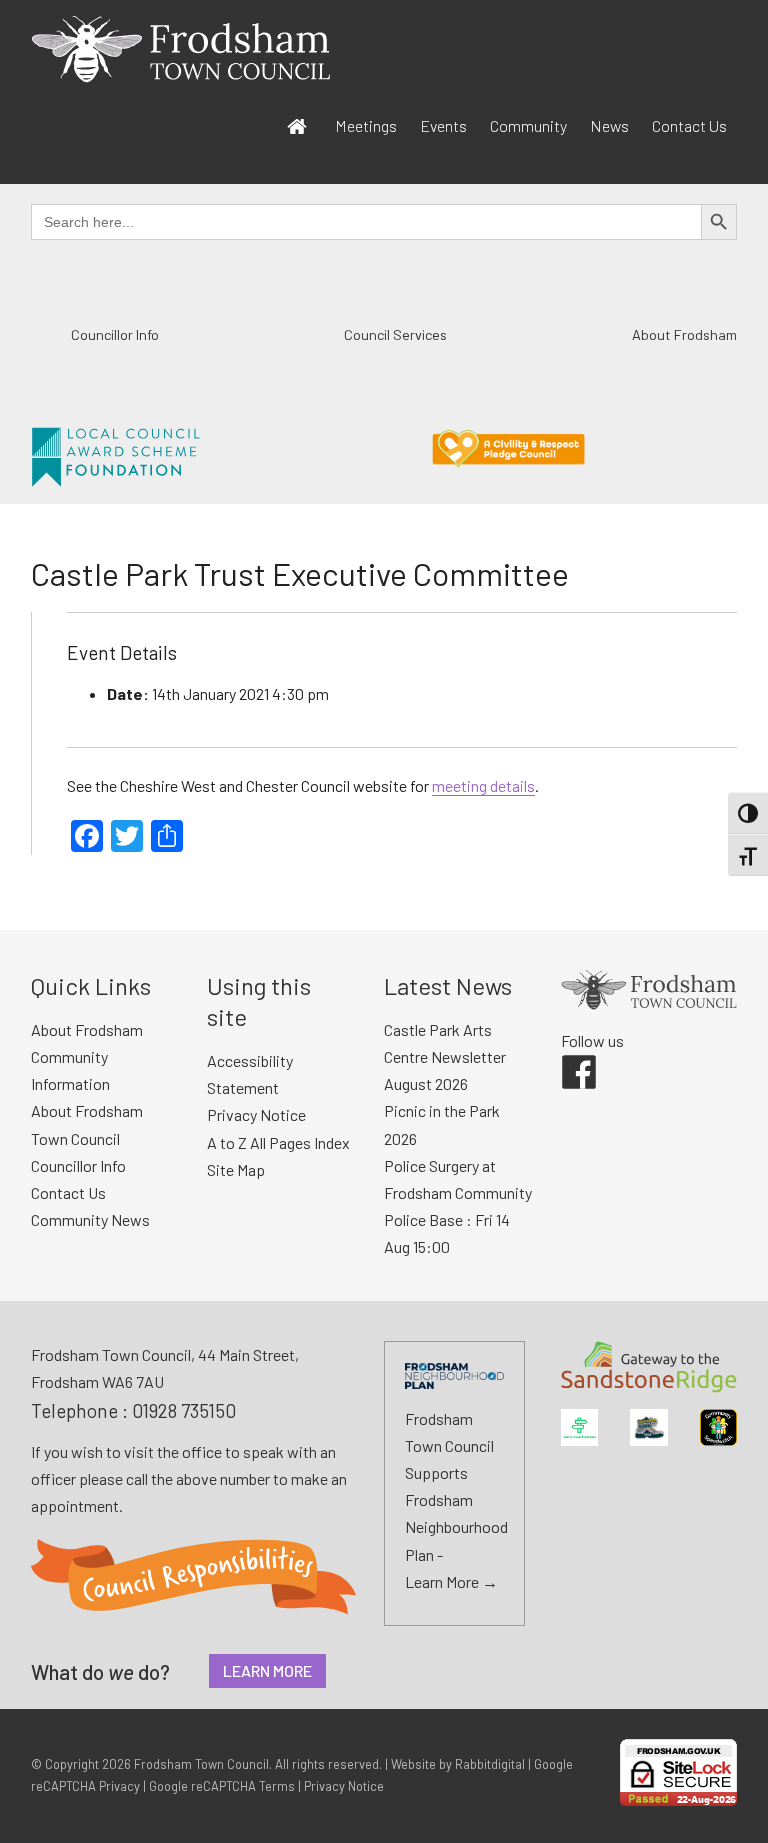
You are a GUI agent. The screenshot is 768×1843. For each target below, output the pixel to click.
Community (528, 125)
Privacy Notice (256, 1114)
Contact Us (689, 125)
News (609, 125)
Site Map (236, 1169)
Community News (90, 1219)
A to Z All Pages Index (278, 1142)
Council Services (395, 334)
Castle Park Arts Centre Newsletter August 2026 (445, 1056)
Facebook (565, 1055)
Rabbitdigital (490, 1764)
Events (443, 125)
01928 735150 (184, 1410)
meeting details (483, 785)
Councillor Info (115, 334)
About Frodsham (684, 334)
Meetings (366, 125)
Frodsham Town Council (201, 1764)
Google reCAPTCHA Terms (222, 1786)
